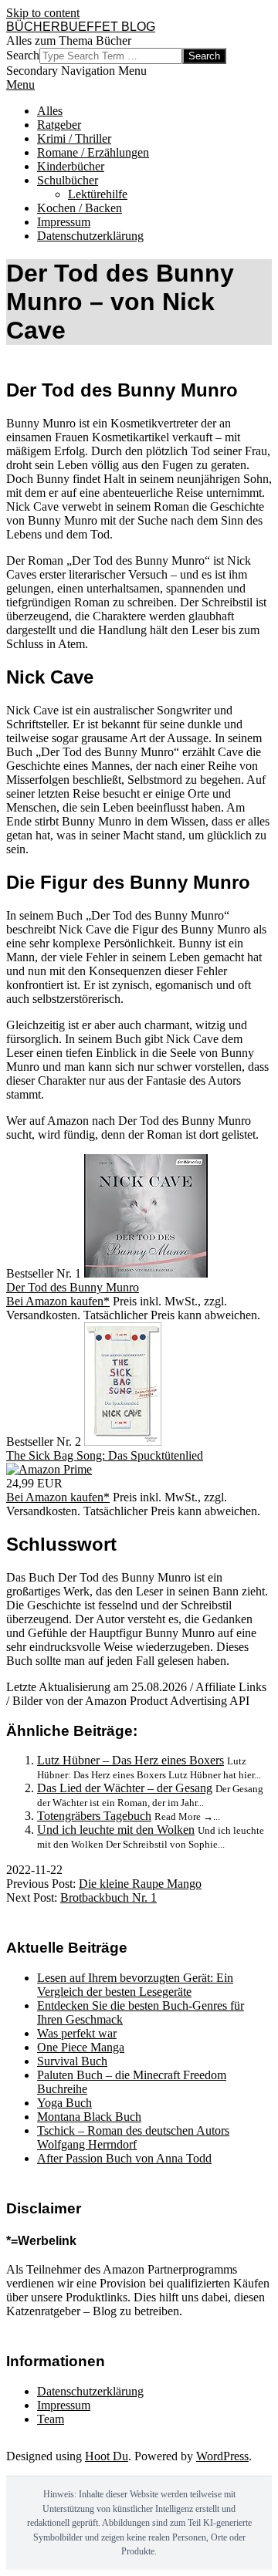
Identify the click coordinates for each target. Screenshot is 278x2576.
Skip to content (43, 13)
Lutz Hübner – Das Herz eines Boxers (131, 1760)
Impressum (64, 2405)
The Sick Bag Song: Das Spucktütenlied (105, 1455)
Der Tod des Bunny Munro (73, 1287)
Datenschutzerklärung (90, 2391)
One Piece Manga (81, 2047)
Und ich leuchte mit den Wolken (116, 1830)
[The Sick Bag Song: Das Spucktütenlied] (123, 1442)
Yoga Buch (64, 2103)
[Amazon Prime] (49, 1469)
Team (51, 2419)
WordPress (222, 2456)
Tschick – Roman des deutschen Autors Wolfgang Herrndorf (133, 2137)
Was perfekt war (77, 2033)
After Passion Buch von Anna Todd (124, 2158)
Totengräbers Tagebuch (94, 1816)
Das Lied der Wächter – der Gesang (125, 1788)
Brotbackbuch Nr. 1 (108, 1897)
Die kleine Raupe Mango (140, 1884)
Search (23, 55)
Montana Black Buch (89, 2117)
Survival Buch (72, 2061)
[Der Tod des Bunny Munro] (146, 1273)
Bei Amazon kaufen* (58, 1301)
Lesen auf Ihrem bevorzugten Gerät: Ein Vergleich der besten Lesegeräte (135, 1985)
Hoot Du (107, 2456)
